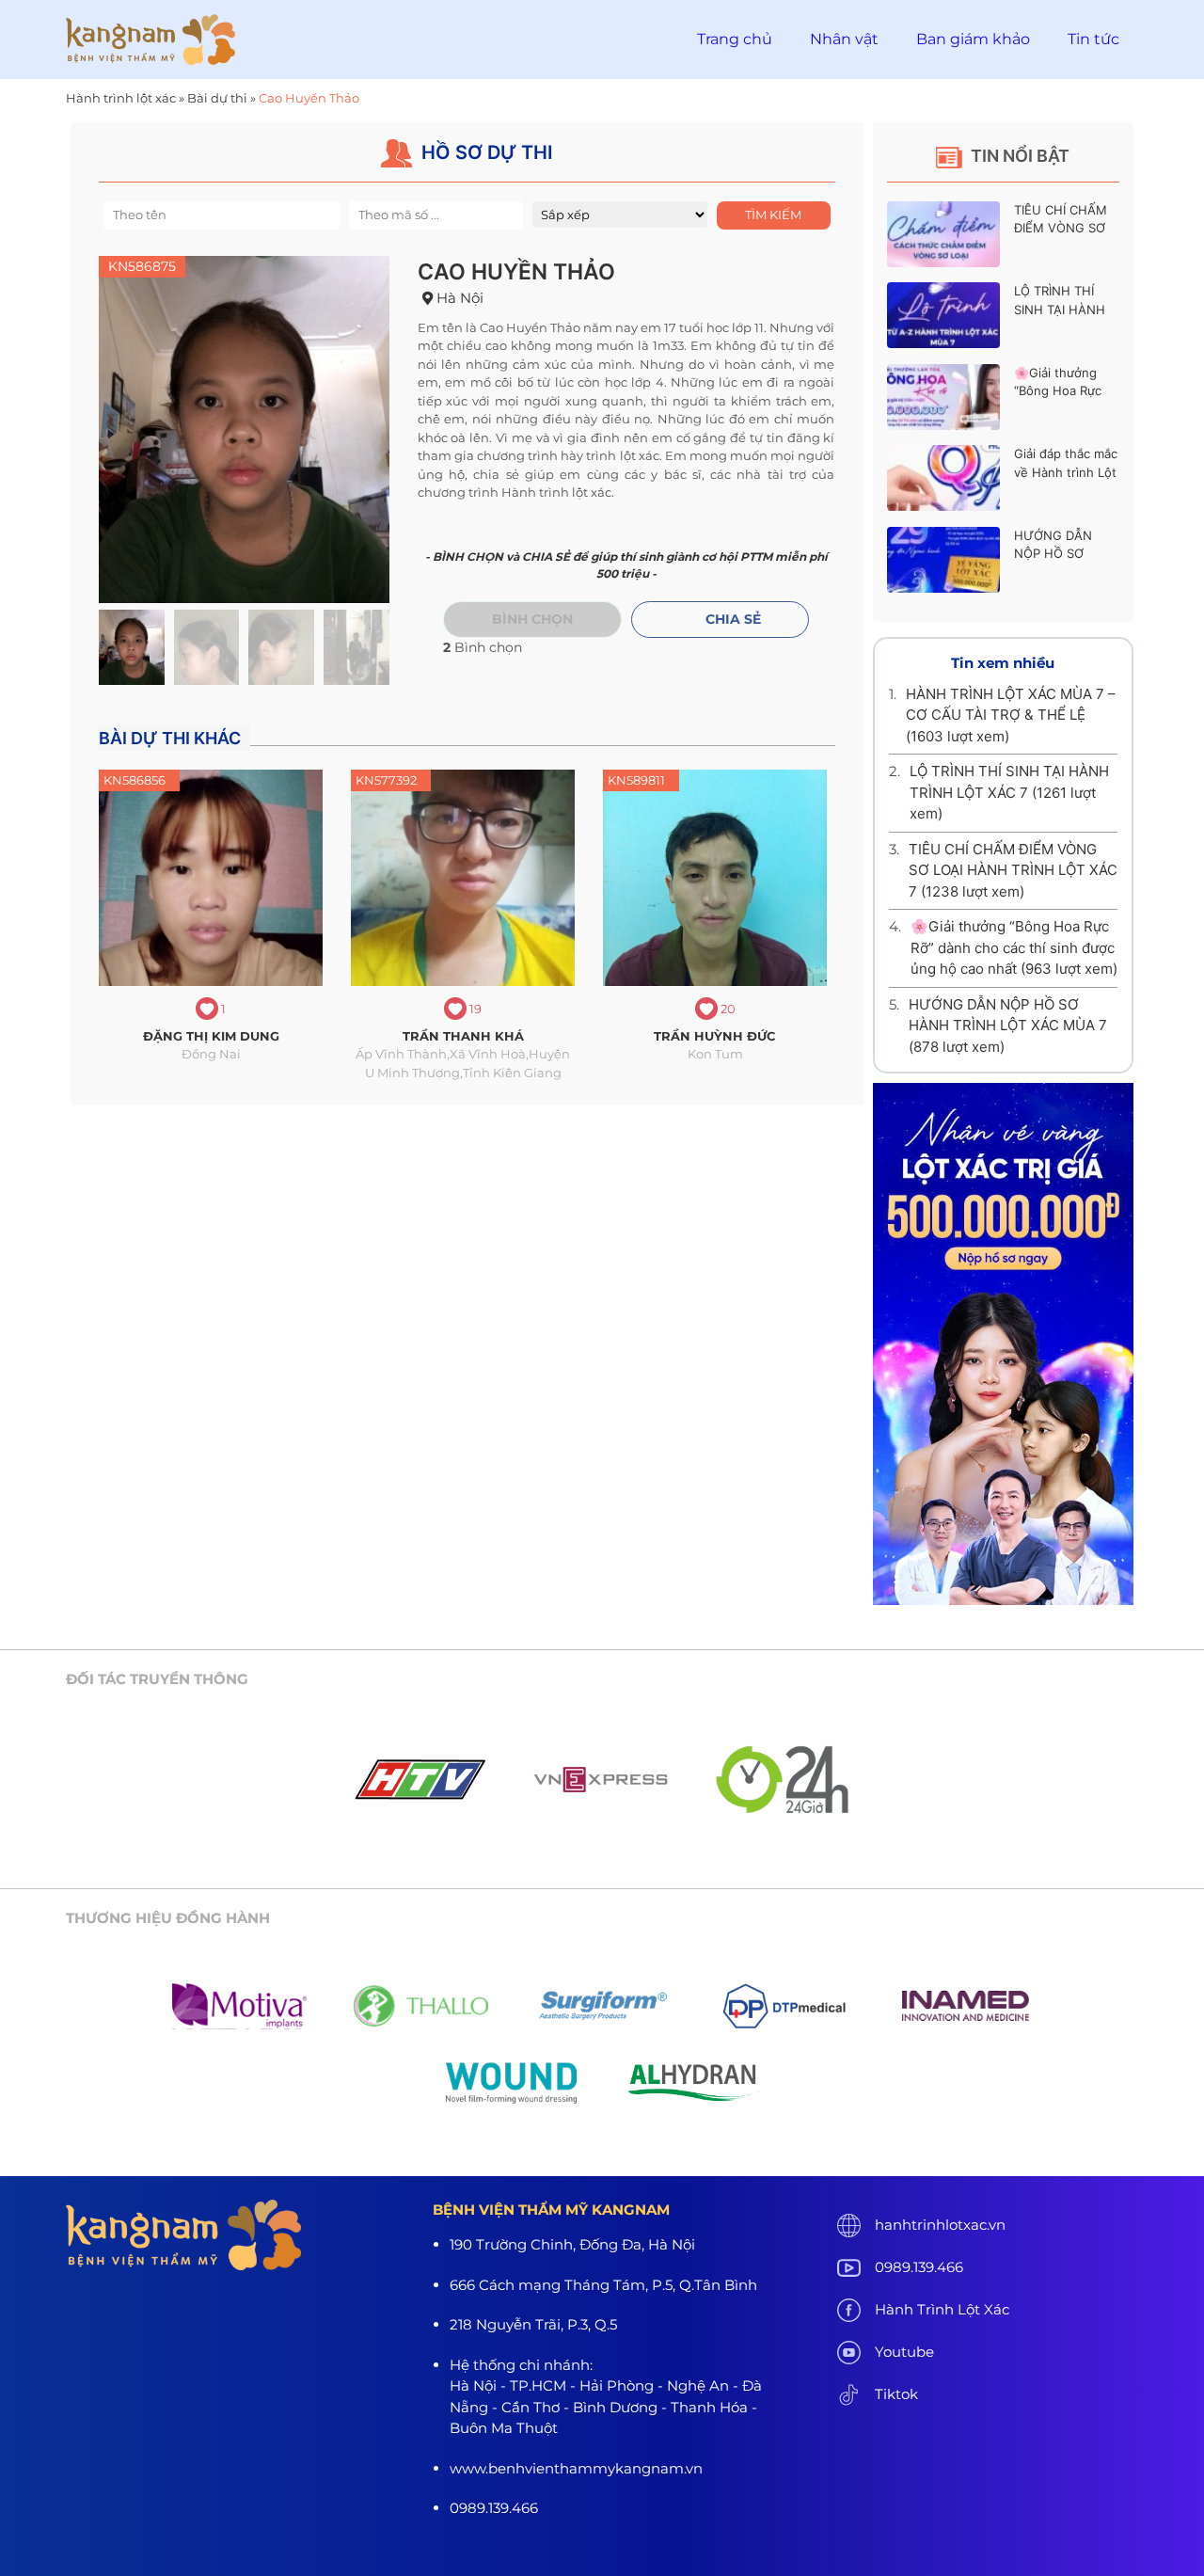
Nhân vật (844, 39)
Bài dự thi (217, 98)
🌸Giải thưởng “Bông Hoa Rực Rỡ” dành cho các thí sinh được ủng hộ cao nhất (1014, 947)
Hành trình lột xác (121, 98)
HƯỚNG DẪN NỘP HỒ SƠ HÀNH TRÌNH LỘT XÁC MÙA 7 (1008, 1026)
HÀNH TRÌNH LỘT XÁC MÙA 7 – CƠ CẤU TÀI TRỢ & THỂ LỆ (1011, 715)
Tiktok (896, 2394)
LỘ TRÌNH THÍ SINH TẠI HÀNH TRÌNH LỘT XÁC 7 (1065, 309)
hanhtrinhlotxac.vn (940, 2225)
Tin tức (1093, 39)
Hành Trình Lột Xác (942, 2309)
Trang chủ (735, 39)
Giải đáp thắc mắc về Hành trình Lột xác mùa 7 (1066, 472)
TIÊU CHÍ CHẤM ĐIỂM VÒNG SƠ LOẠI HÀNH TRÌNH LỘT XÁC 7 (1013, 870)
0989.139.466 (919, 2267)
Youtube (904, 2352)
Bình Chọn (532, 619)
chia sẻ (733, 619)
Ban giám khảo (973, 39)
